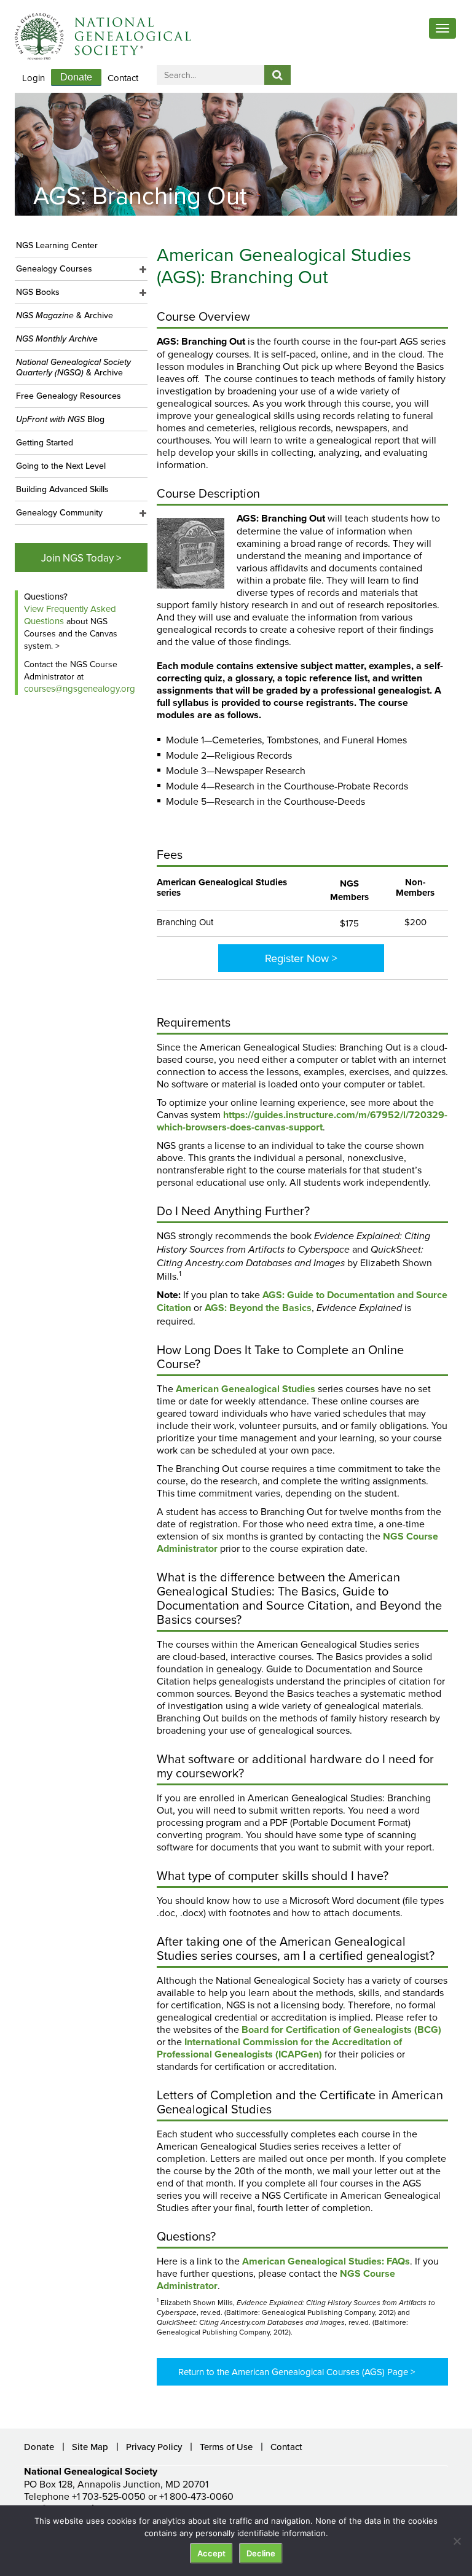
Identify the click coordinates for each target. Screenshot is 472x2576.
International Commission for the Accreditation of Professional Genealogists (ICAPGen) (279, 2048)
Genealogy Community (59, 512)
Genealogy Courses (54, 268)
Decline (261, 2553)
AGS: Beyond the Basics (258, 1308)
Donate (76, 77)
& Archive (65, 315)
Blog (60, 419)
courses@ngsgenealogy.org (80, 688)
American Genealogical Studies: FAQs (326, 2261)
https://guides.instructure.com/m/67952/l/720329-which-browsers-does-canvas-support (302, 1121)
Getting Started (45, 442)
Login (33, 78)
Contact (123, 78)
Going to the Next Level (61, 466)
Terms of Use (226, 2447)
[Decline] (457, 2541)
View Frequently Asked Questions (70, 615)
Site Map (90, 2447)
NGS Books (38, 292)
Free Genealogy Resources (69, 396)
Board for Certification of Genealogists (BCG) (341, 2030)
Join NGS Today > (81, 558)
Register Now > (301, 958)
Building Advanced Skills (62, 489)
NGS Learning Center (57, 245)
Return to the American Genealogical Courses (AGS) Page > (297, 2372)
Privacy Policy (154, 2447)
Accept (211, 2553)
